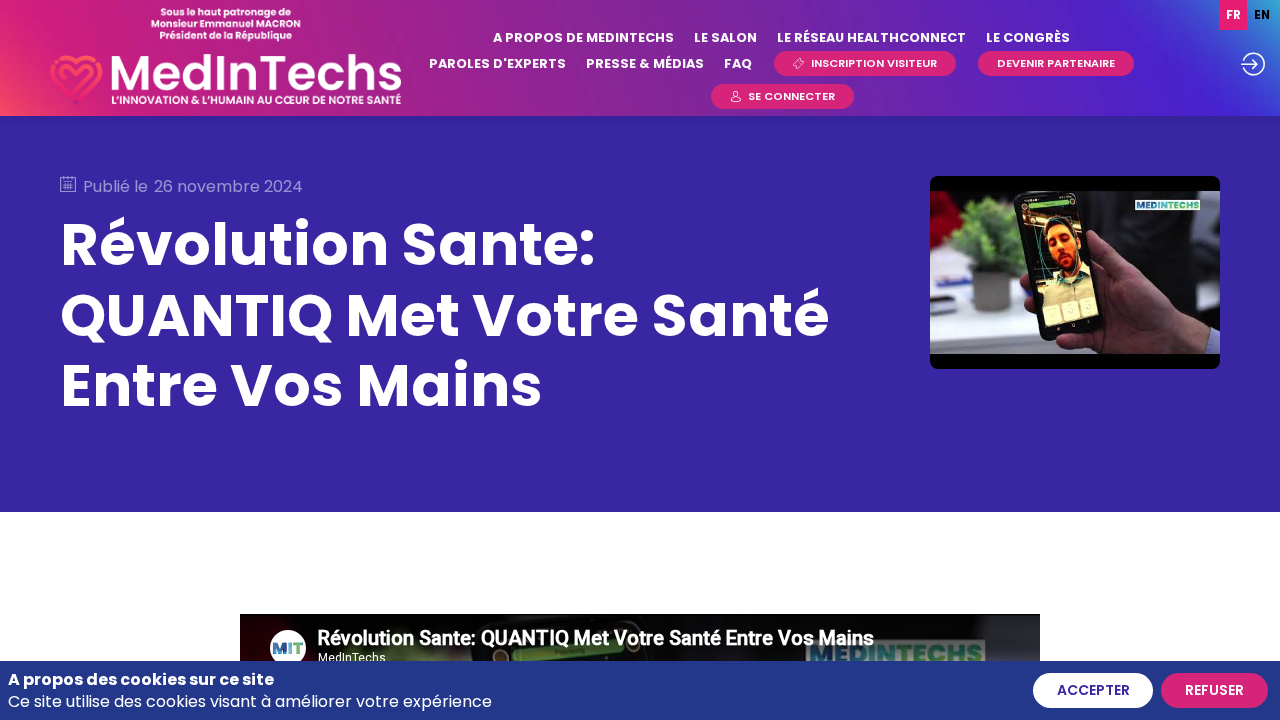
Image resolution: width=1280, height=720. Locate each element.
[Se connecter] (1253, 64)
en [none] (1262, 15)
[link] (583, 37)
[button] (865, 63)
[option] (1261, 15)
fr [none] (1233, 15)
